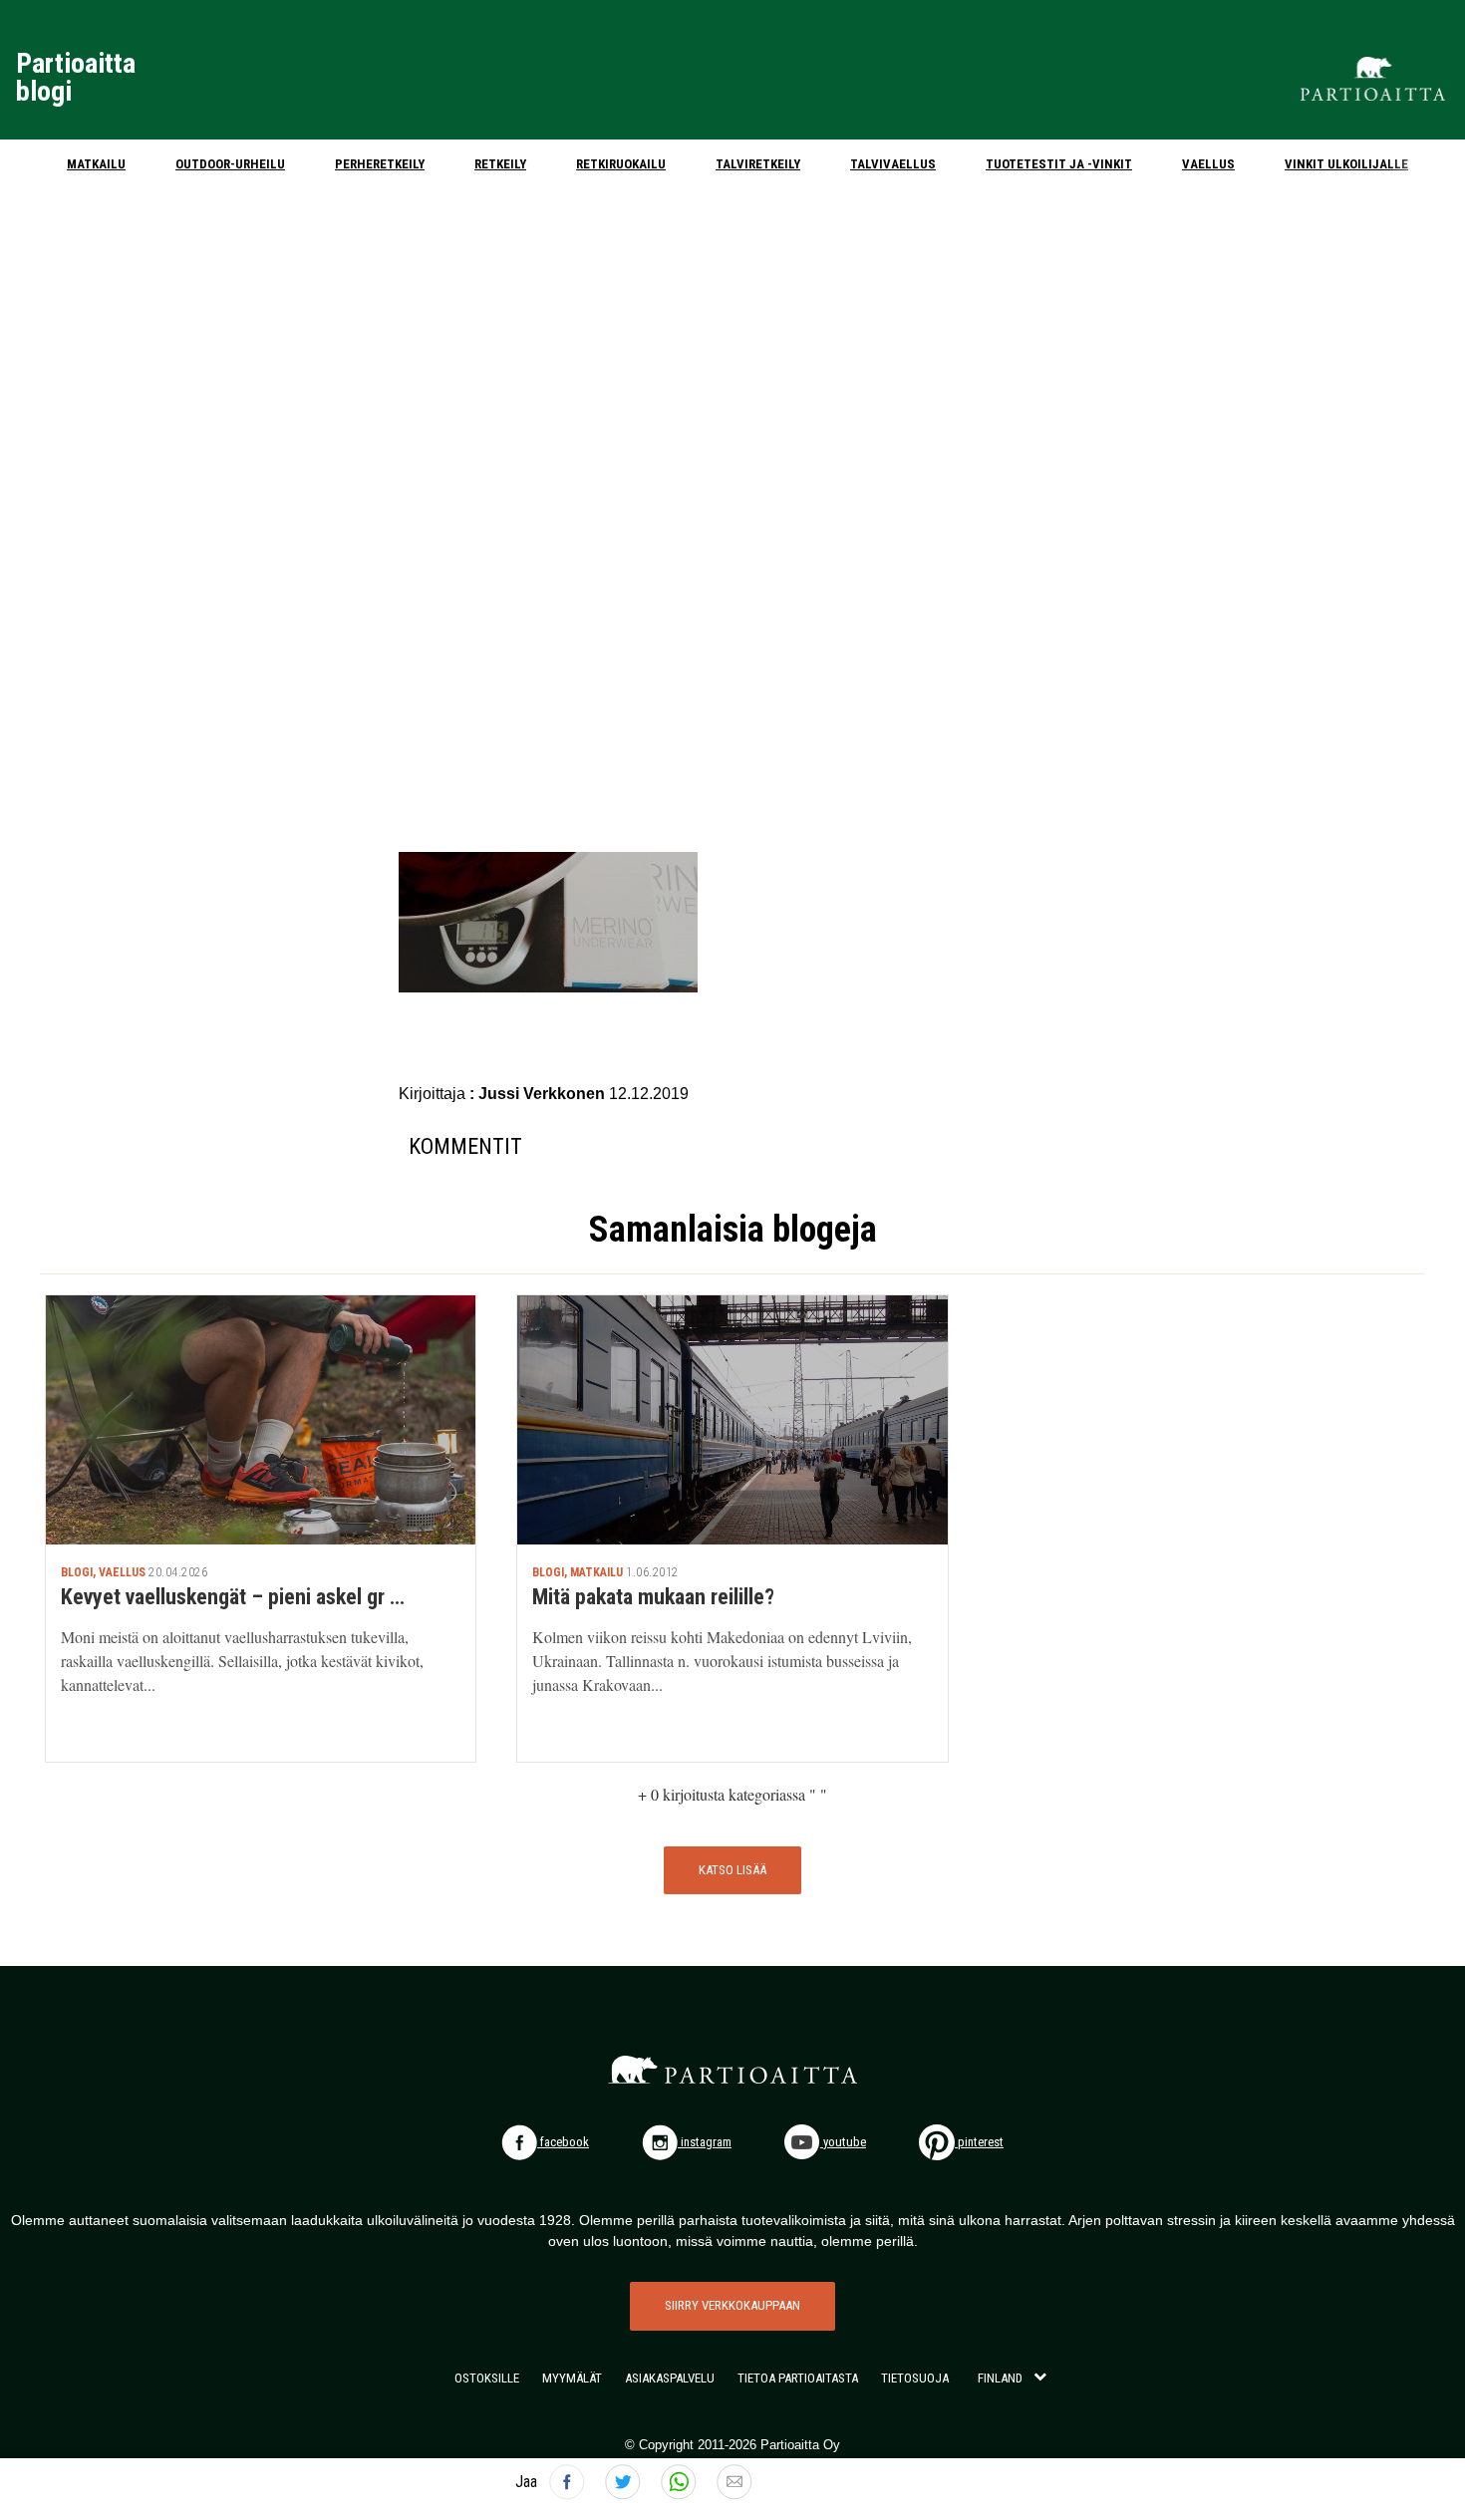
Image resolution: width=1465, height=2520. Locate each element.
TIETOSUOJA (915, 2378)
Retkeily (500, 164)
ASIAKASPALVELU (670, 2378)
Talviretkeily (758, 164)
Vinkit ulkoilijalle (1346, 164)
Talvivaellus (893, 164)
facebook (563, 2142)
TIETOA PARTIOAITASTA (798, 2378)
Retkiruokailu (621, 164)
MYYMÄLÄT (572, 2378)
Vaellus (1208, 164)
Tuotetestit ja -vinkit (1059, 164)
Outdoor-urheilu (230, 164)
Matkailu (96, 164)
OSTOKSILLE (487, 2378)
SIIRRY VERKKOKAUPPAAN (732, 2305)
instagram (705, 2142)
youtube (843, 2142)
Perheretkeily (380, 164)
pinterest (979, 2142)
